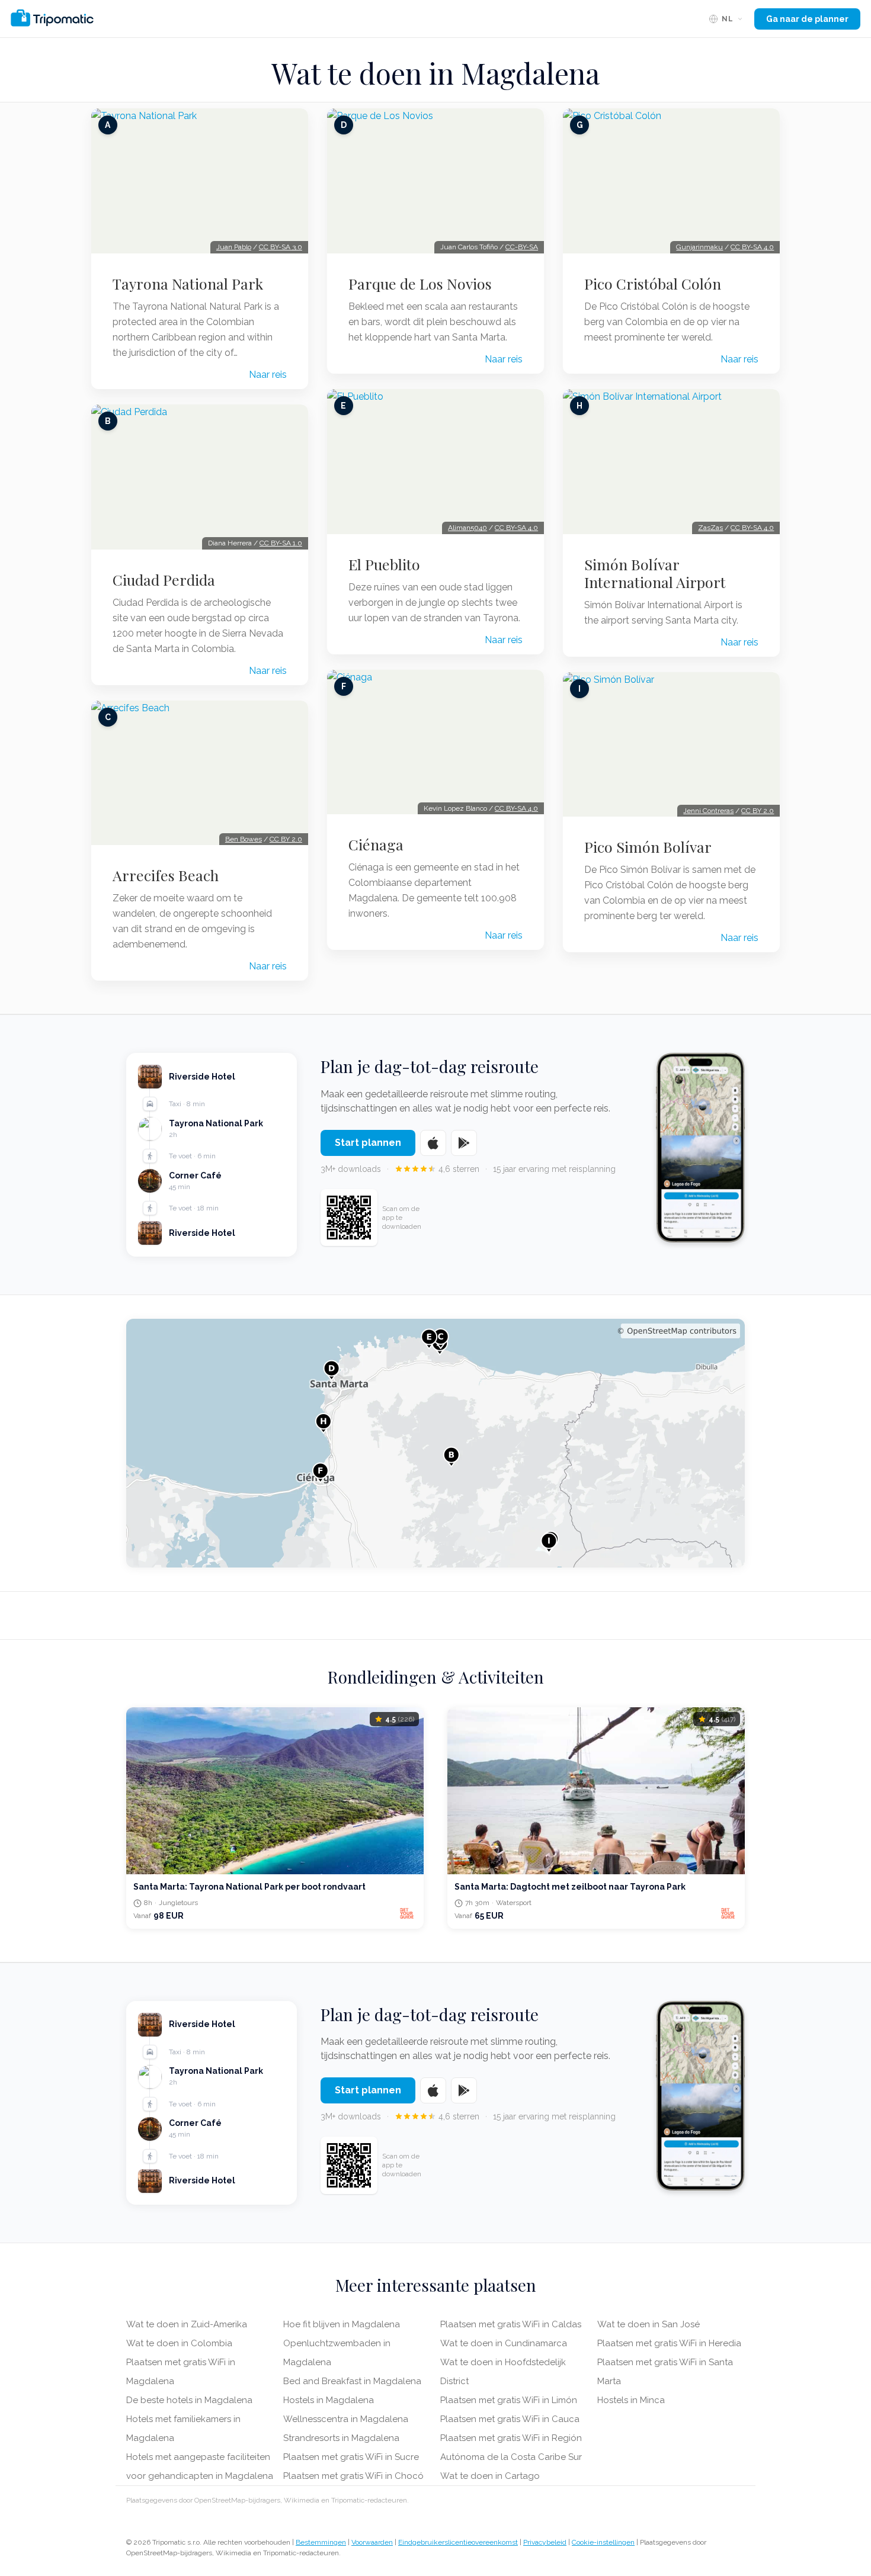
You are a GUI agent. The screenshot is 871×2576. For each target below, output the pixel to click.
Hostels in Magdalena (329, 2400)
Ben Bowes (244, 839)
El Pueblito (384, 564)
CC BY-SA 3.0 (281, 247)
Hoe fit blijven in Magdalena (342, 2324)
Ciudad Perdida (164, 580)
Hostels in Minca (631, 2400)
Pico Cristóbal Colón (653, 284)
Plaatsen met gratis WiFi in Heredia (669, 2343)
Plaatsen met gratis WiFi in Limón (509, 2400)
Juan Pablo (234, 247)
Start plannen (368, 1143)
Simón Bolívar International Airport (655, 573)
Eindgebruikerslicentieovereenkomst (458, 2542)
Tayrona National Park (188, 284)
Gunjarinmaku (699, 247)
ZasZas (710, 528)
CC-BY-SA (522, 247)
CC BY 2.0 (286, 839)
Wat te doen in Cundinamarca (504, 2343)
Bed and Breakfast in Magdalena (352, 2381)
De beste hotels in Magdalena (189, 2400)
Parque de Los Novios (420, 284)
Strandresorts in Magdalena (341, 2438)
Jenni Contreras (708, 811)
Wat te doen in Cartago (490, 2476)
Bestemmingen (321, 2542)
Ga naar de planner (807, 19)
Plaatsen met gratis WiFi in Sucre (351, 2457)
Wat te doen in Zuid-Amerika (187, 2324)
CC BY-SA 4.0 (516, 528)
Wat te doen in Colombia (179, 2343)
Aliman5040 (467, 528)
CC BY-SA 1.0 (281, 543)
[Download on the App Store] (433, 1143)
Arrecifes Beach (166, 875)
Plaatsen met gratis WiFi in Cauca (510, 2419)
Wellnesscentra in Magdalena (346, 2419)
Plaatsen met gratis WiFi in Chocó (353, 2476)
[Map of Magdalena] (435, 1443)
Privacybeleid (545, 2542)
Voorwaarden (372, 2542)
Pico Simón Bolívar (648, 847)
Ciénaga (376, 844)
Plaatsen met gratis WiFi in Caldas (511, 2324)
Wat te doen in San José (649, 2324)
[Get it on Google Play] (464, 1143)
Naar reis (268, 375)
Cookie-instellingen (603, 2542)
